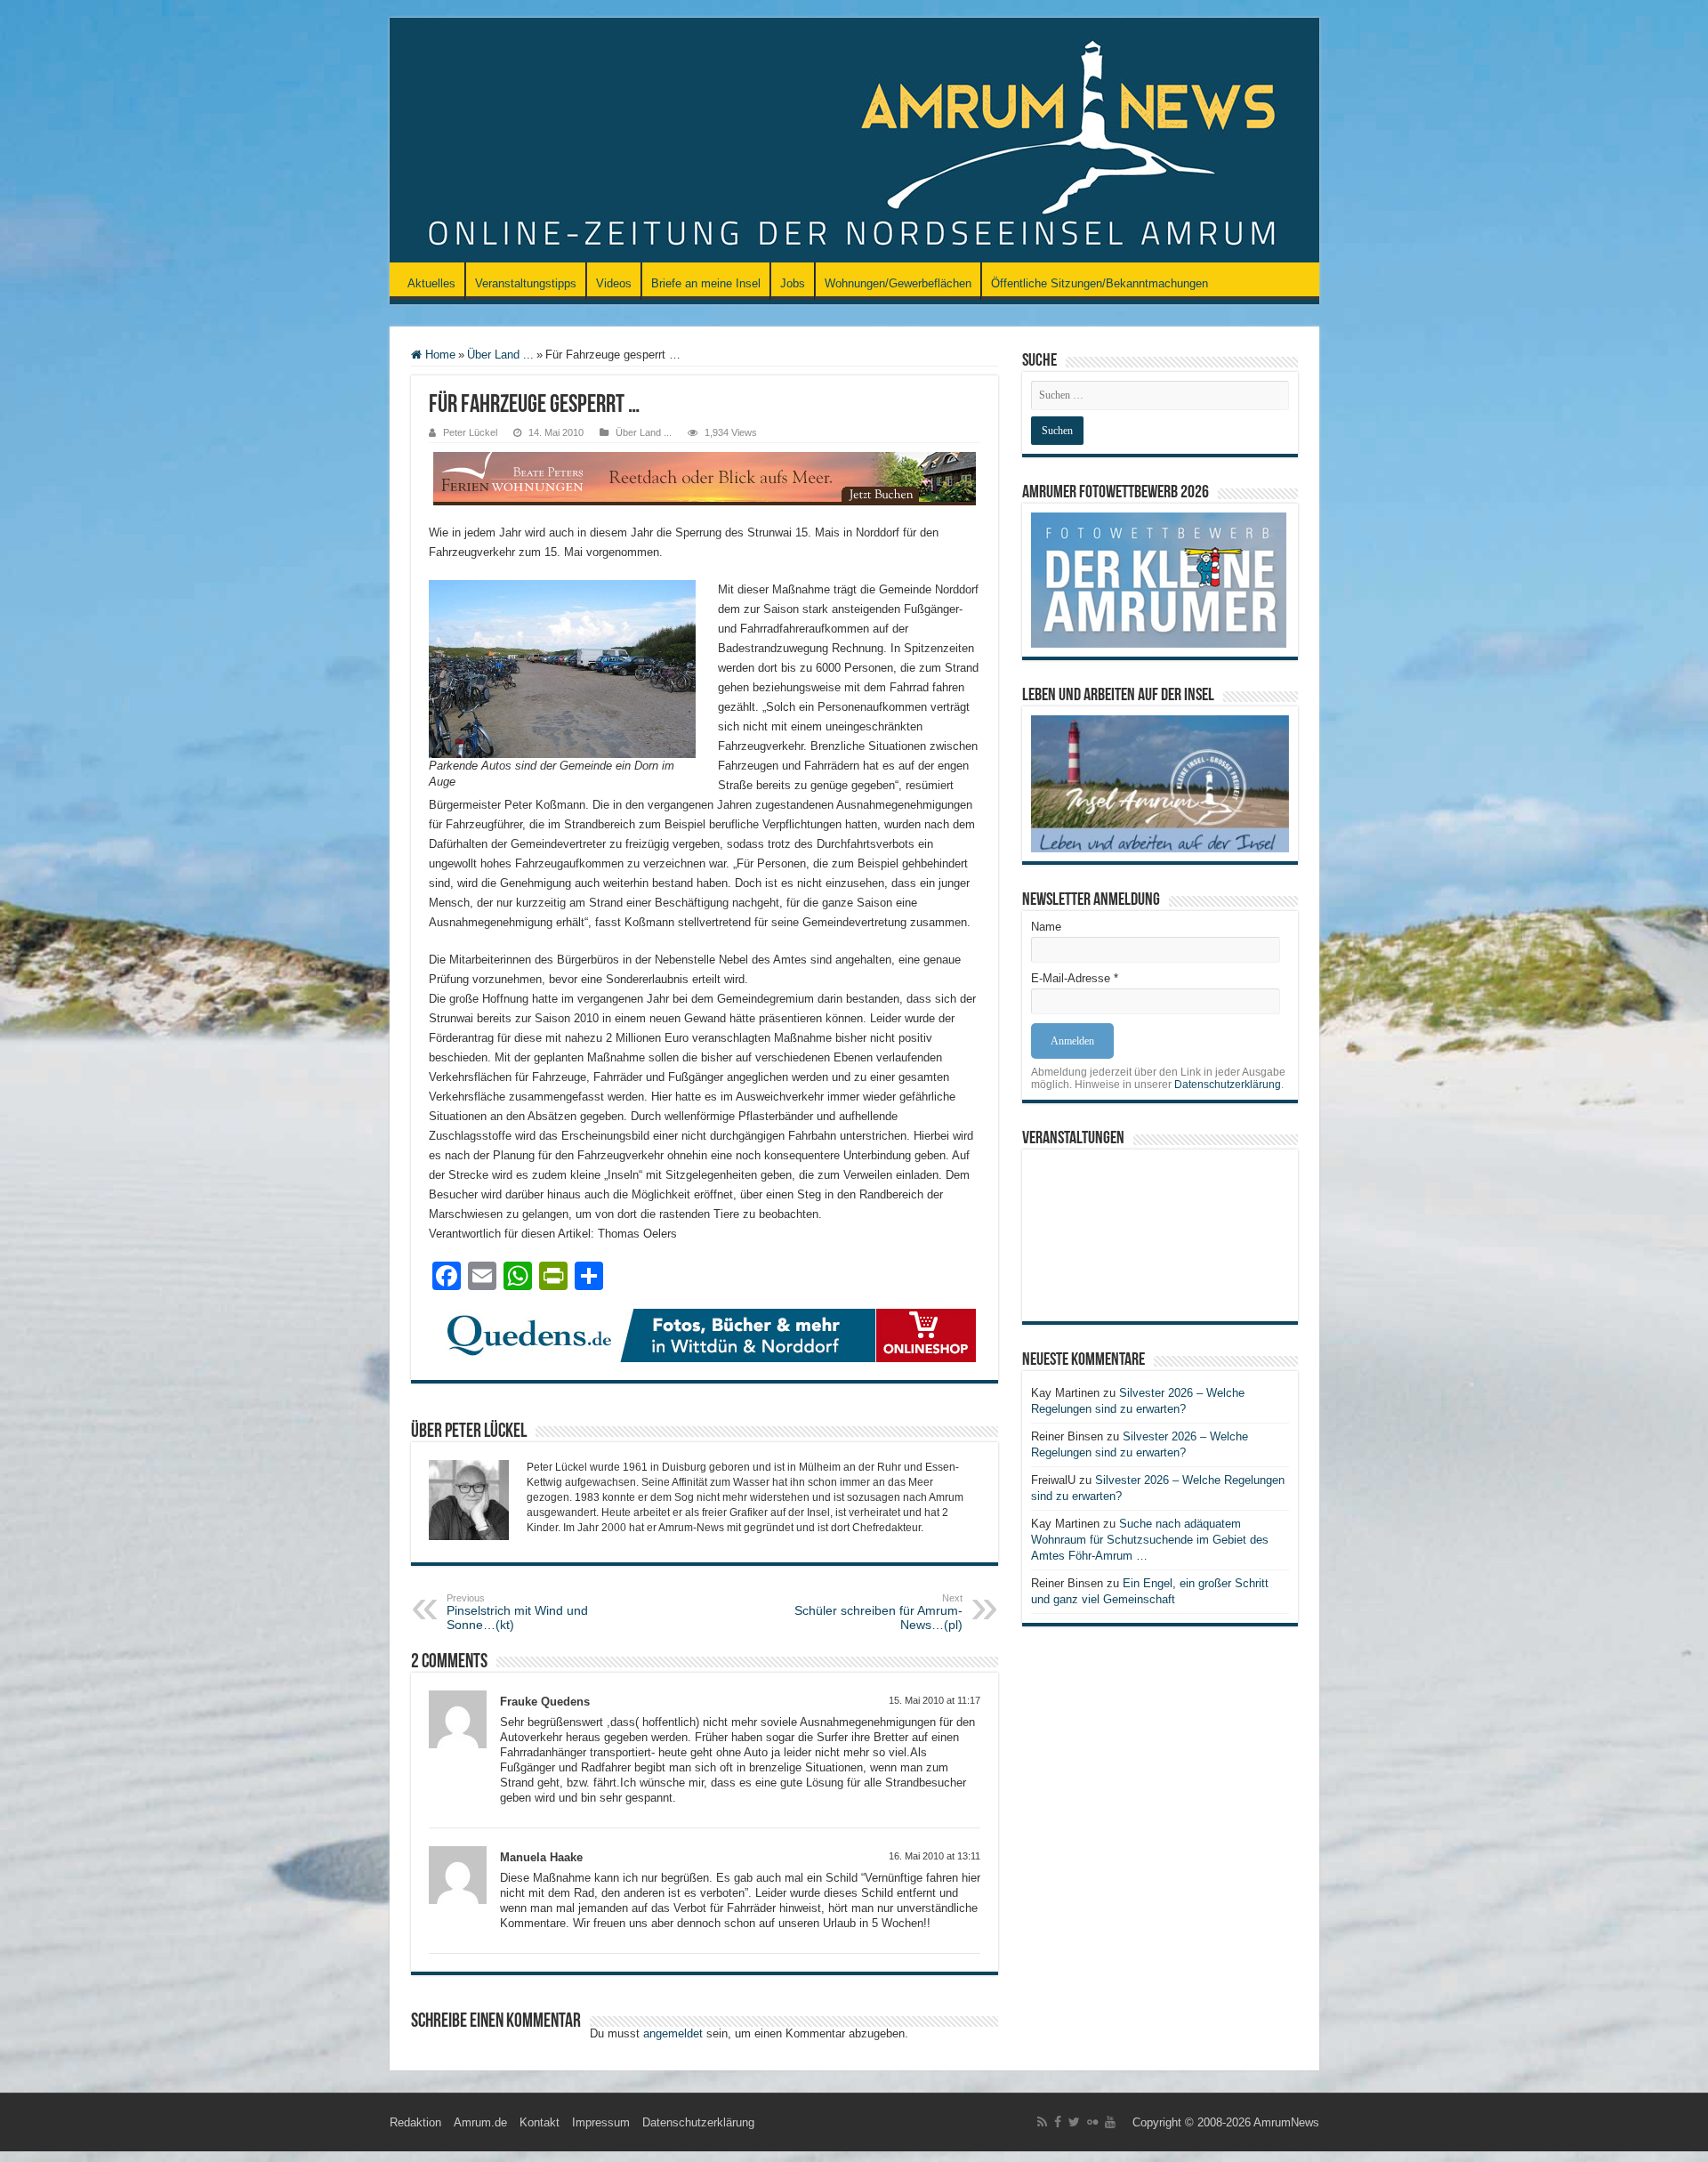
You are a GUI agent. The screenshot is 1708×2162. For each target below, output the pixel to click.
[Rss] (1042, 2122)
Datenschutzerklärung (1228, 1085)
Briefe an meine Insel (706, 283)
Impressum (601, 2122)
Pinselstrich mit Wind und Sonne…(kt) (517, 1612)
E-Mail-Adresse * (1075, 978)
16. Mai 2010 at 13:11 (935, 1856)
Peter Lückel (470, 432)
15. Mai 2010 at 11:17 (935, 1700)
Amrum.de (480, 2122)
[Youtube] (1110, 2122)
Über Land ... (500, 355)
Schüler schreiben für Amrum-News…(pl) (878, 1612)
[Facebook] (1058, 2122)
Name (1046, 927)
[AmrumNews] (854, 141)
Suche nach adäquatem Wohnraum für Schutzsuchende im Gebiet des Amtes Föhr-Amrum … (1150, 1540)
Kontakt (540, 2122)
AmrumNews (1286, 2122)
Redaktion (415, 2122)
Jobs (793, 283)
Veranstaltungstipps (526, 283)
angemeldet (673, 2033)
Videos (614, 283)
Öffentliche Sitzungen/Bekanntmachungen (1100, 283)
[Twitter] (1074, 2122)
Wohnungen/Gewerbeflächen (898, 283)
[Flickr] (1092, 2122)
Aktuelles (431, 283)
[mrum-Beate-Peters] (705, 477)
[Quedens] (705, 1334)
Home (439, 355)
